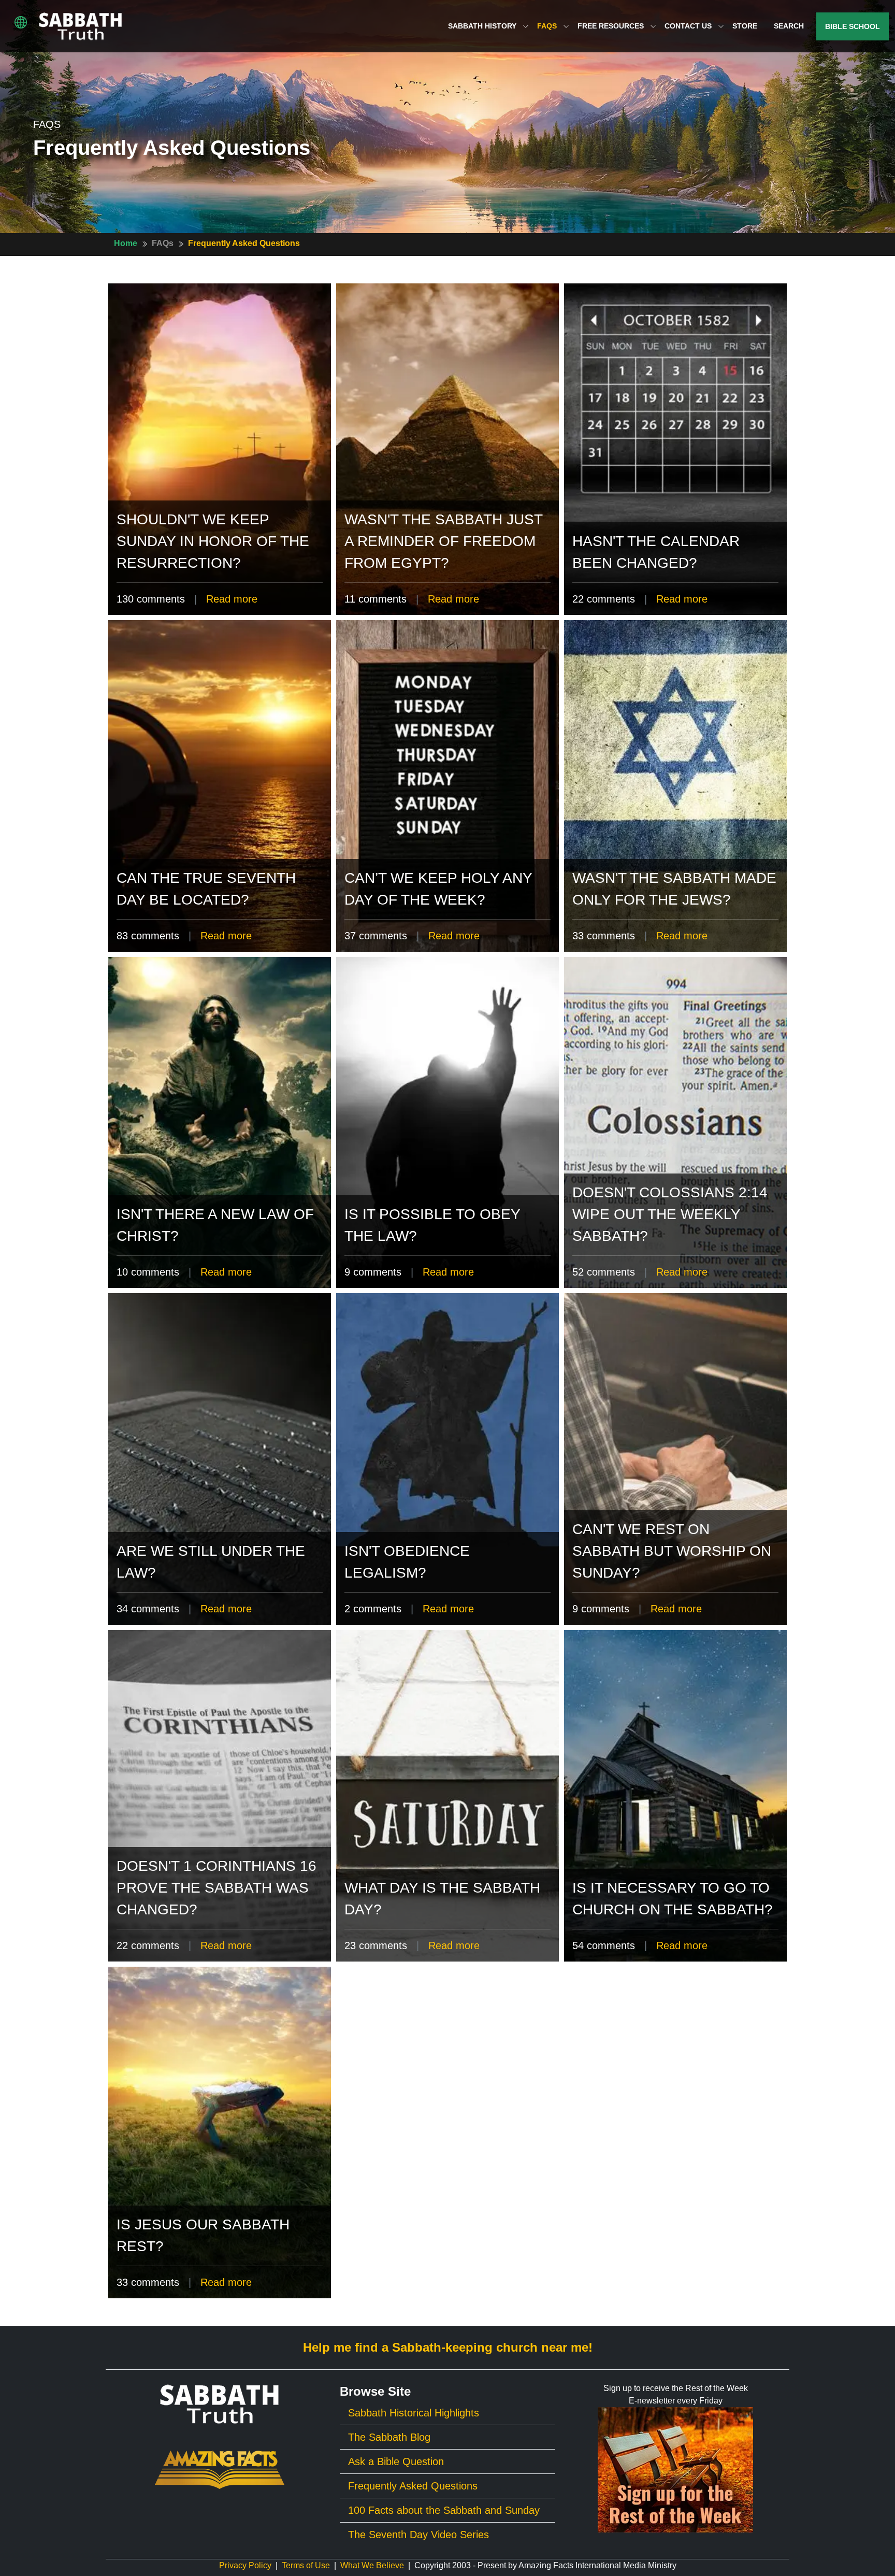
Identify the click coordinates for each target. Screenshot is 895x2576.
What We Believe (372, 2565)
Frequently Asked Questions (244, 243)
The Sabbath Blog (389, 2437)
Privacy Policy (245, 2565)
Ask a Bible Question (396, 2461)
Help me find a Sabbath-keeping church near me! (448, 2347)
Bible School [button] (853, 26)
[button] (21, 22)
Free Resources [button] (612, 26)
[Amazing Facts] (220, 2469)
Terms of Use (306, 2565)
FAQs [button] (548, 26)
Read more (232, 599)
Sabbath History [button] (483, 26)
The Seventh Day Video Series (418, 2535)
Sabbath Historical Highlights (414, 2413)
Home (126, 243)
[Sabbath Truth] (81, 26)
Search (789, 26)
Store (745, 26)
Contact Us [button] (689, 26)
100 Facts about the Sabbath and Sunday (444, 2510)
